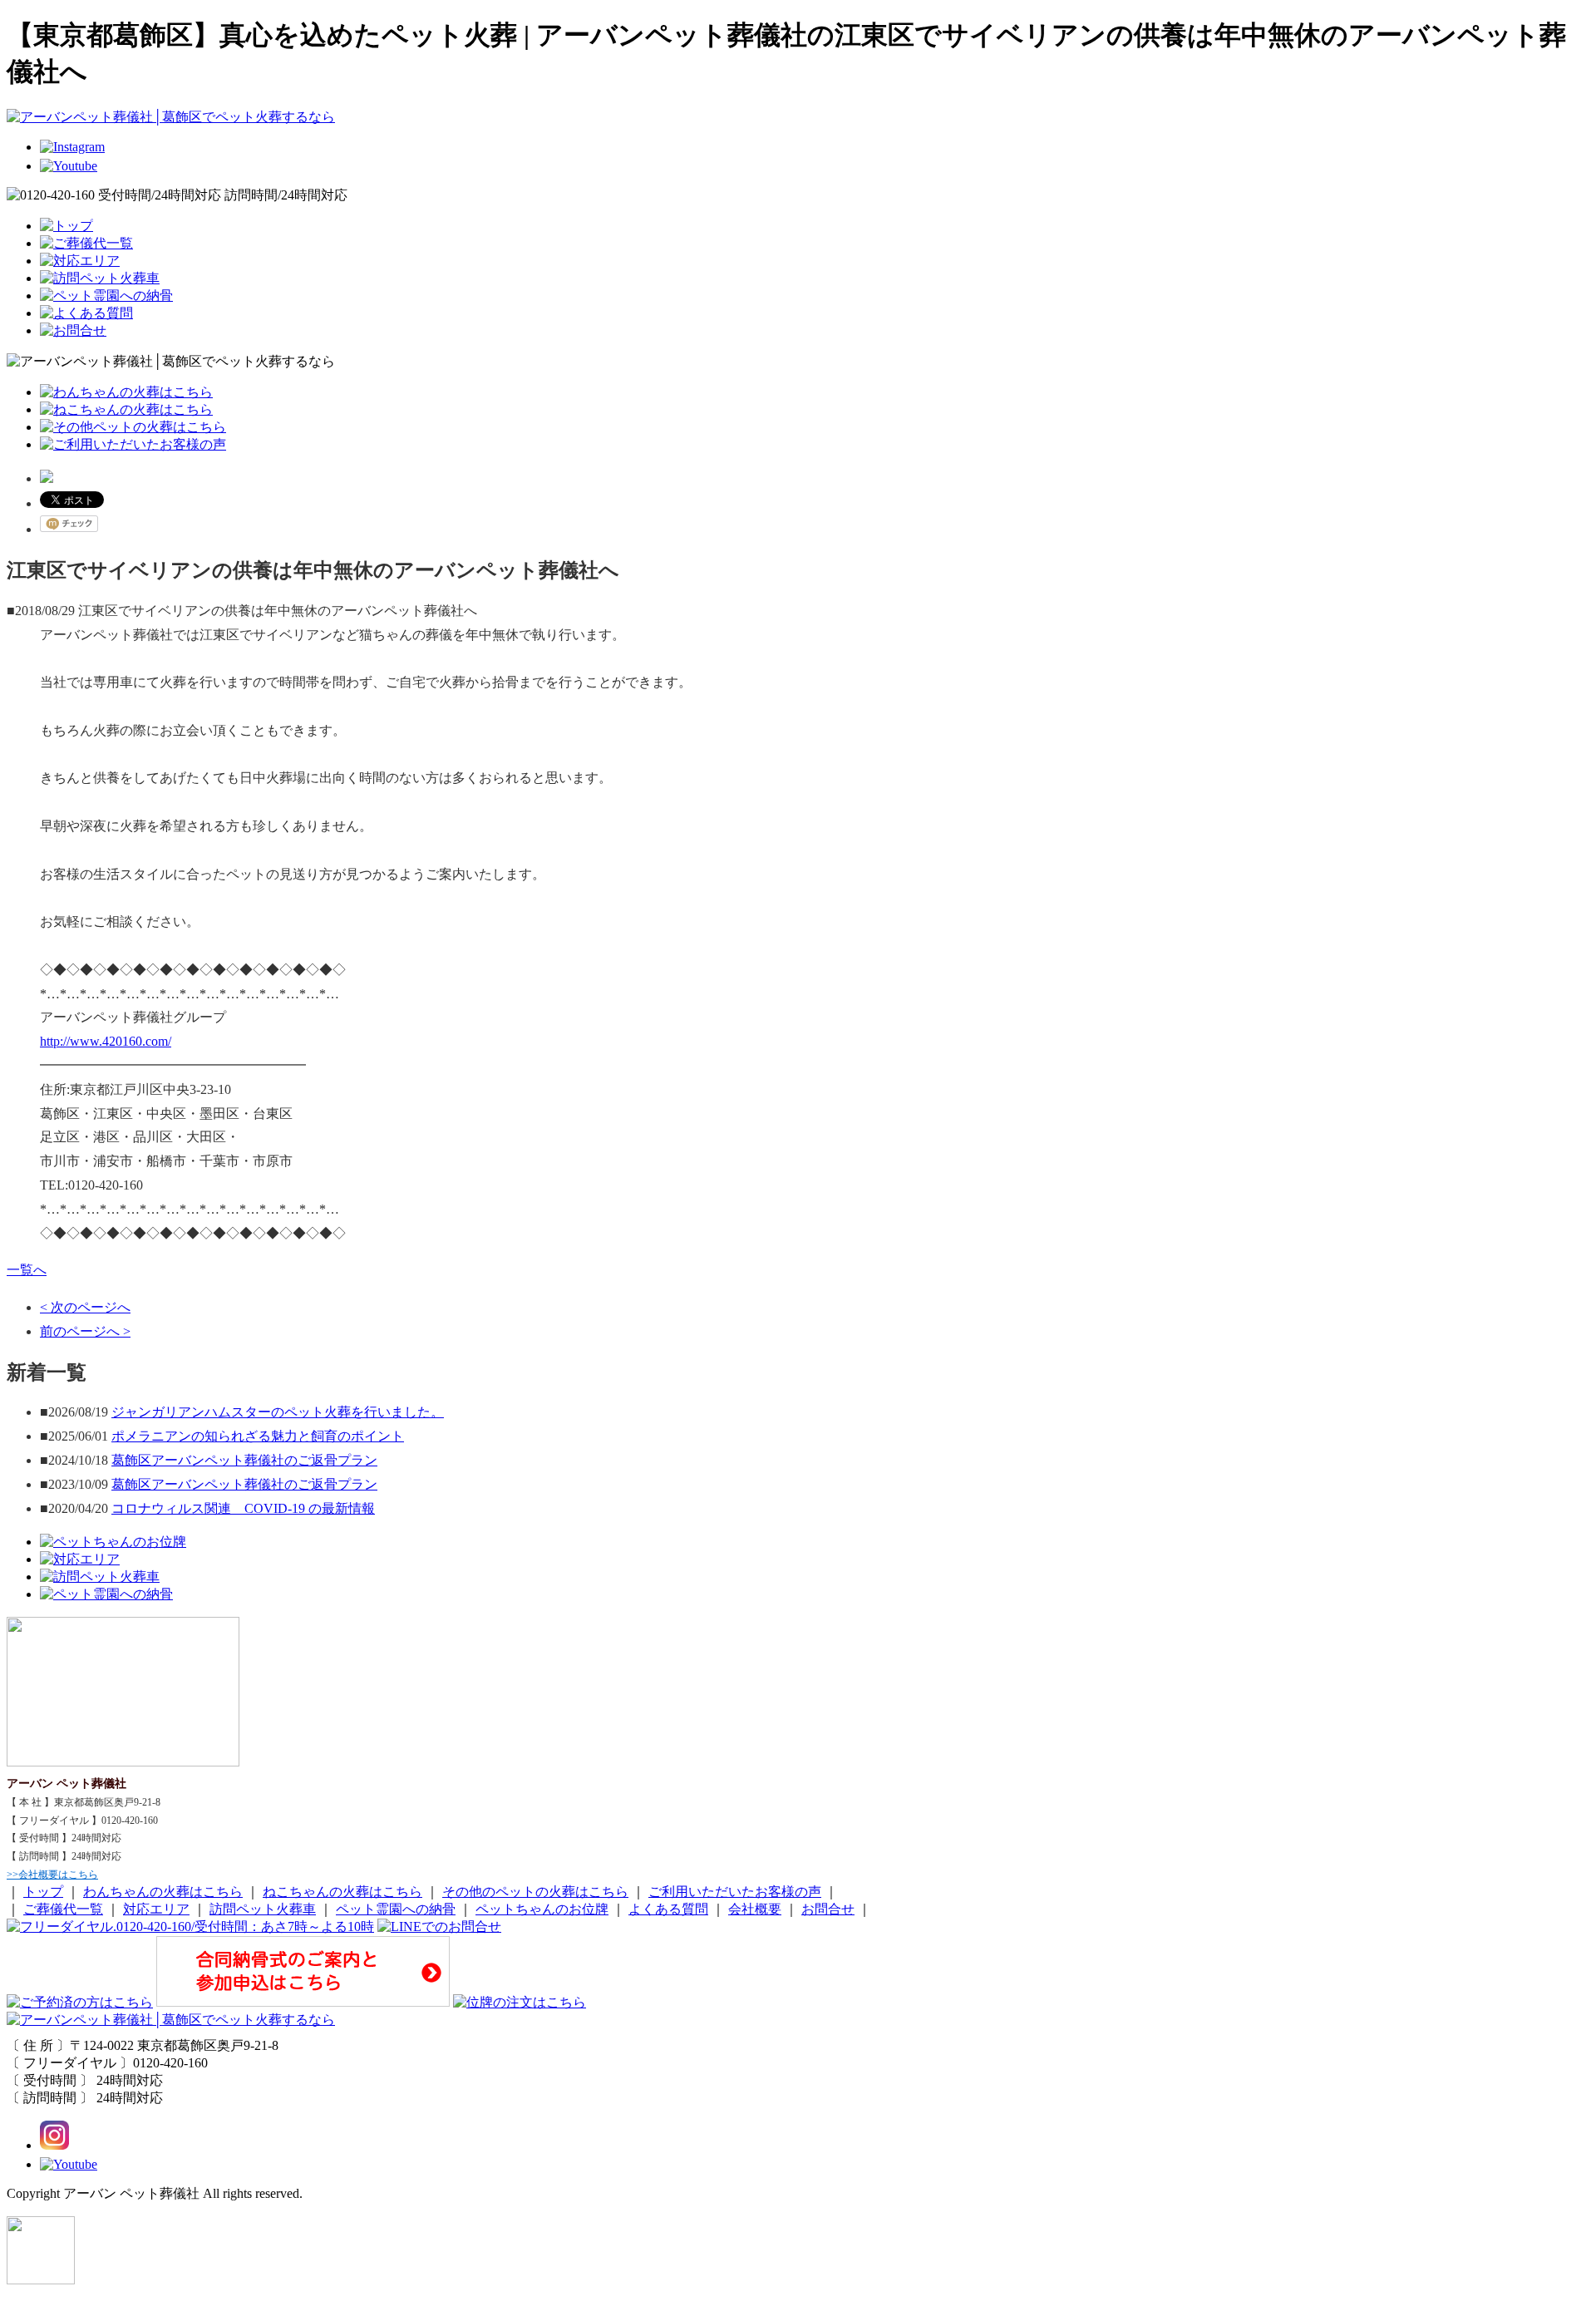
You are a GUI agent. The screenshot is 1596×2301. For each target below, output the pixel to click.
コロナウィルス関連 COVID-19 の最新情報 (243, 1508)
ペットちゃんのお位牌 (542, 1909)
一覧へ (27, 1270)
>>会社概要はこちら (52, 1875)
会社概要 (755, 1909)
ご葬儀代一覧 (63, 1909)
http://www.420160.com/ (106, 1041)
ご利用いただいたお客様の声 (735, 1892)
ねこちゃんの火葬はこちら (342, 1892)
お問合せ (828, 1909)
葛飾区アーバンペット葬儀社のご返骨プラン (244, 1460)
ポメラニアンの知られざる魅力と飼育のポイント (258, 1436)
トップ (43, 1892)
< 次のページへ (85, 1307)
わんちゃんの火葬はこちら (163, 1892)
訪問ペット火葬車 (263, 1909)
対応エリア (156, 1909)
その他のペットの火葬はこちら (535, 1892)
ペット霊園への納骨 (396, 1909)
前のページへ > (85, 1331)
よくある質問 (668, 1909)
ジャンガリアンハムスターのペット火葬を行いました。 (278, 1412)
